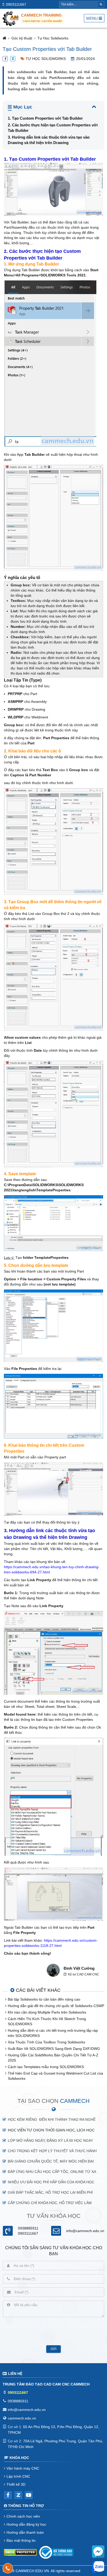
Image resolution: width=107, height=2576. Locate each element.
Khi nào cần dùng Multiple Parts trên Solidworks (47, 2012)
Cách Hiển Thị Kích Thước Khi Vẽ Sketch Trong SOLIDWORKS (47, 2021)
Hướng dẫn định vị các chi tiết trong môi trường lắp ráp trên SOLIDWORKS (53, 2033)
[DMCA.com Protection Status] (20, 2553)
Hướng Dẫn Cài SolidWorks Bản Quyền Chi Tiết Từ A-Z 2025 (53, 2058)
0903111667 (16, 4)
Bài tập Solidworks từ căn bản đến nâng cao (44, 1999)
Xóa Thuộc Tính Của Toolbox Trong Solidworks (46, 2042)
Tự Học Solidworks (53, 38)
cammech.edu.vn (22, 2418)
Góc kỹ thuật (22, 38)
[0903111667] (8, 2568)
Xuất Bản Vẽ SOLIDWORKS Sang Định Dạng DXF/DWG (54, 2049)
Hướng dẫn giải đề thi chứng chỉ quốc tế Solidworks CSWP (56, 2006)
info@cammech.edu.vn (85, 2231)
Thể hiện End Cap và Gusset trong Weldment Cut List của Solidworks (55, 2076)
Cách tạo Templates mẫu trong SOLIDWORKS (46, 2067)
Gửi (53, 2349)
